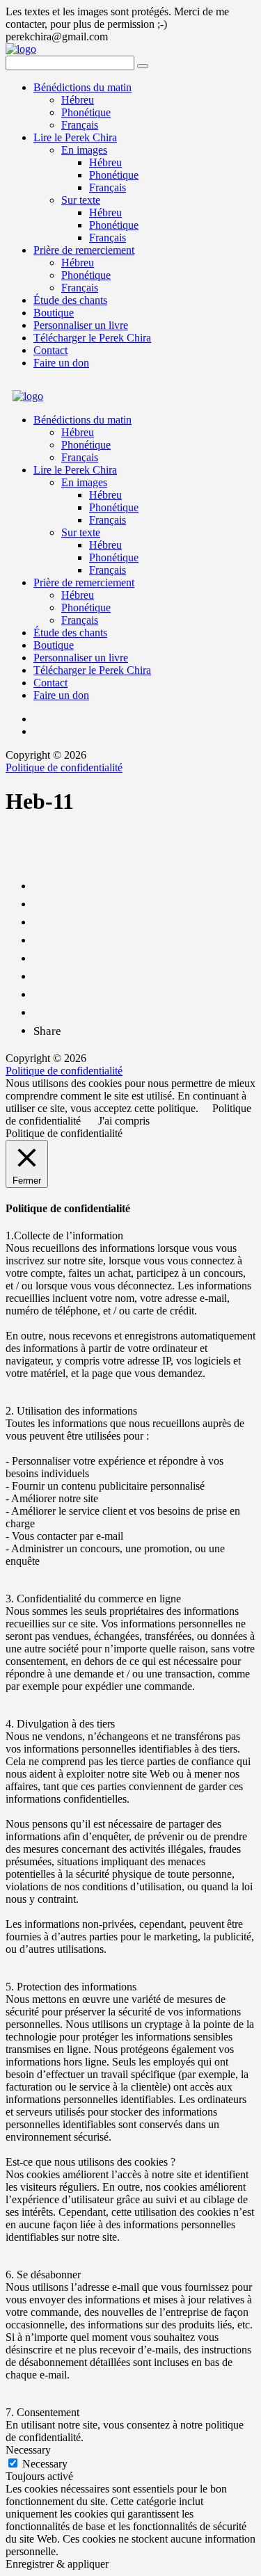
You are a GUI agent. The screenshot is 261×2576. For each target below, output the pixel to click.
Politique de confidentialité (64, 767)
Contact (50, 350)
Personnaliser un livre (81, 325)
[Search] (143, 66)
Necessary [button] (28, 2450)
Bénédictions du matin (82, 87)
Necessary (45, 2464)
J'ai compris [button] (124, 1121)
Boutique (54, 313)
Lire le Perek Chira (75, 137)
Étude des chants (70, 300)
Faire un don (61, 363)
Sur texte (81, 200)
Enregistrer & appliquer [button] (57, 2564)
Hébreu (78, 100)
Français (80, 125)
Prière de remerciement (84, 250)
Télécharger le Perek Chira (92, 338)
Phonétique (86, 112)
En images (84, 150)
